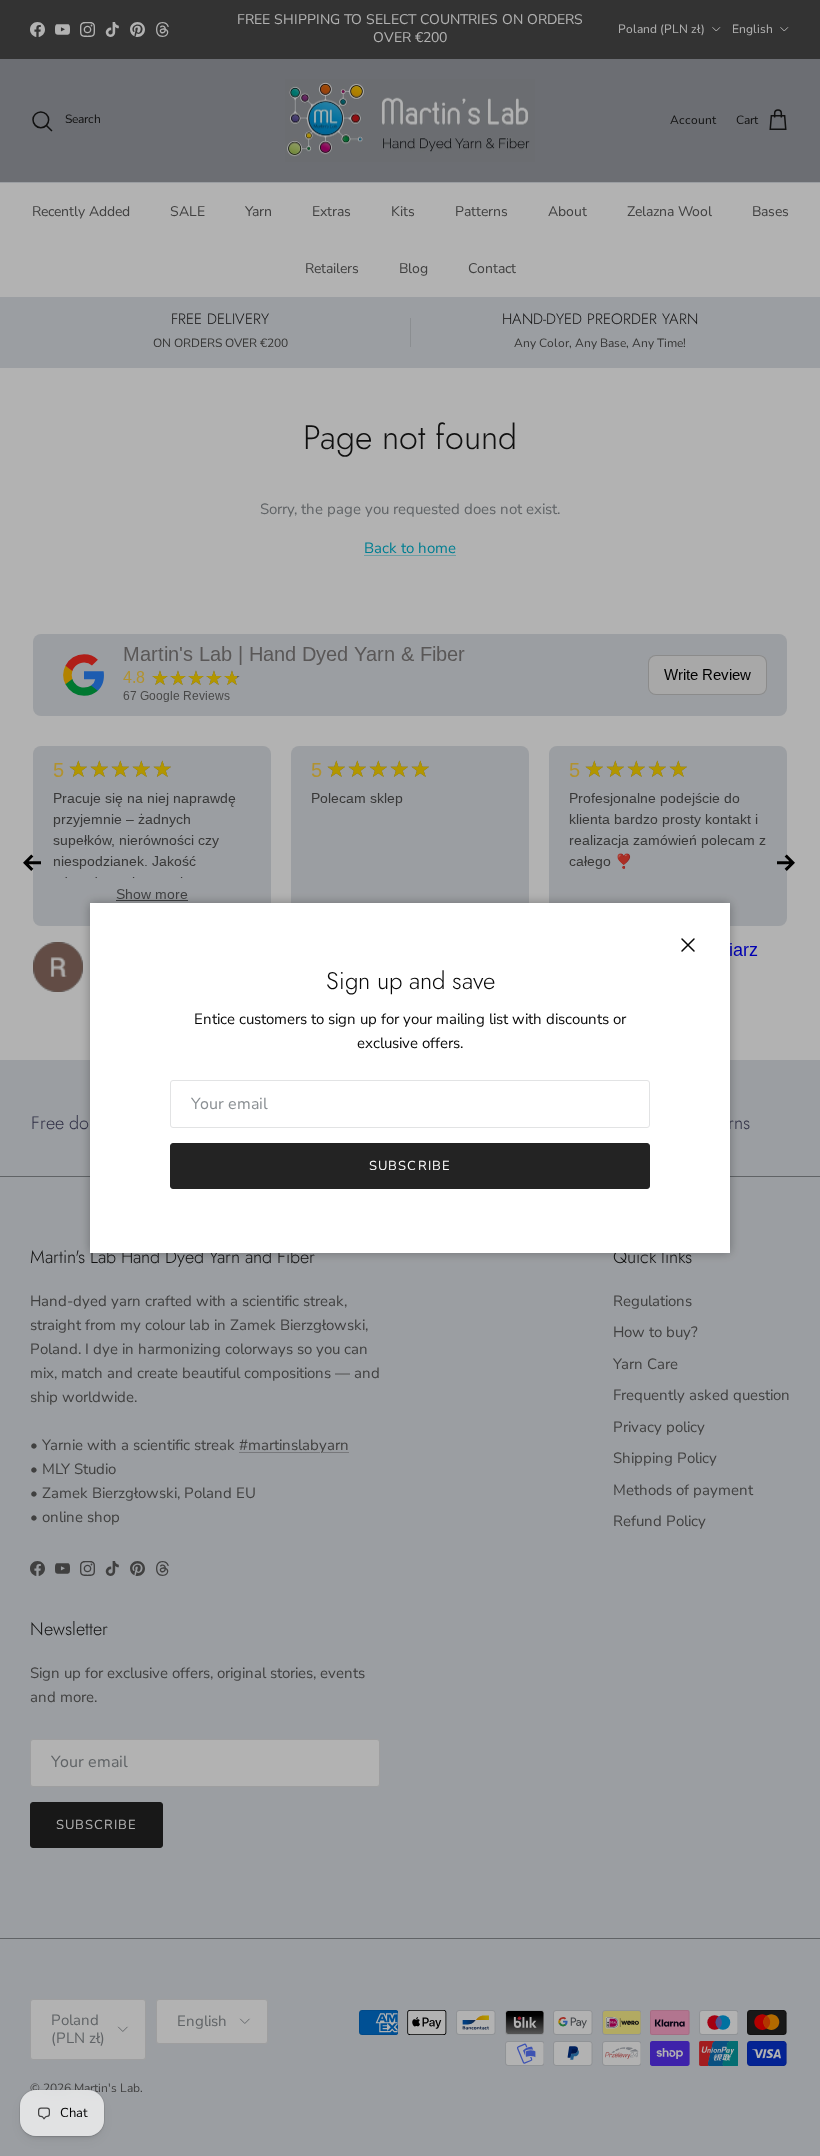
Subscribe (409, 1166)
